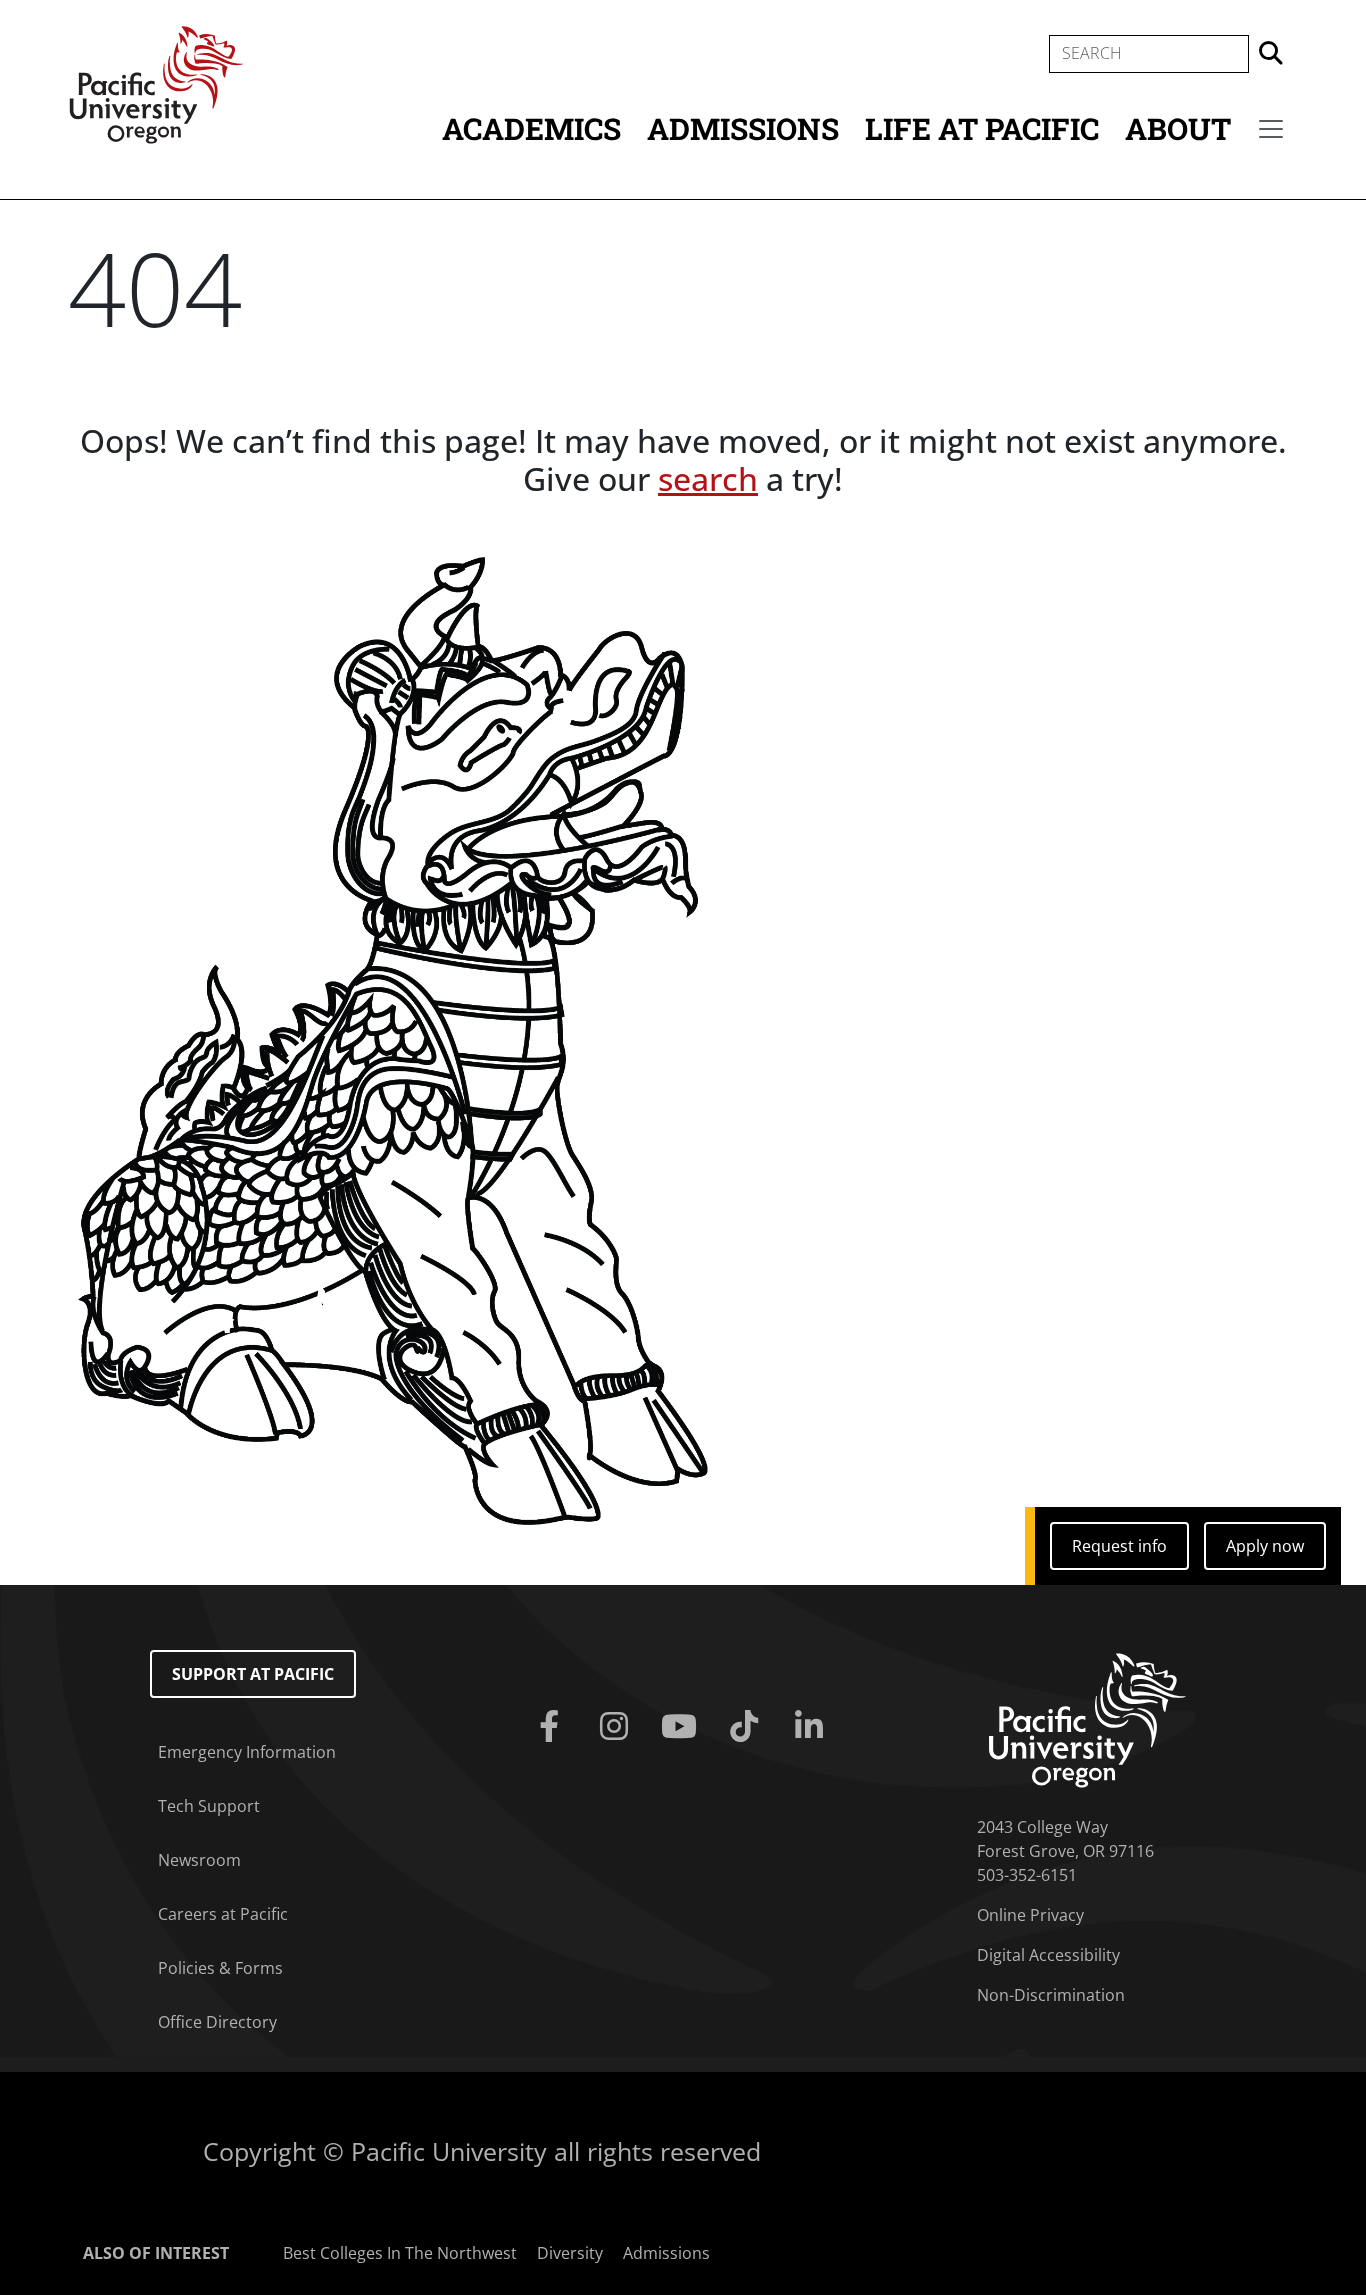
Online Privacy (1030, 1915)
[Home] (156, 83)
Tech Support (209, 1806)
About (1178, 128)
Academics (531, 128)
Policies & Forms (220, 1968)
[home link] (1087, 1719)
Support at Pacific (253, 1674)
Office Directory (217, 2022)
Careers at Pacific (223, 1914)
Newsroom (199, 1860)
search (708, 478)
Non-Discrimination (1051, 1995)
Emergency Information (247, 1752)
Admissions (743, 128)
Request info (1119, 1546)
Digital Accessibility (1048, 1955)
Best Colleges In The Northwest (400, 2253)
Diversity (570, 2253)
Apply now (1265, 1546)
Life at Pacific (982, 128)
